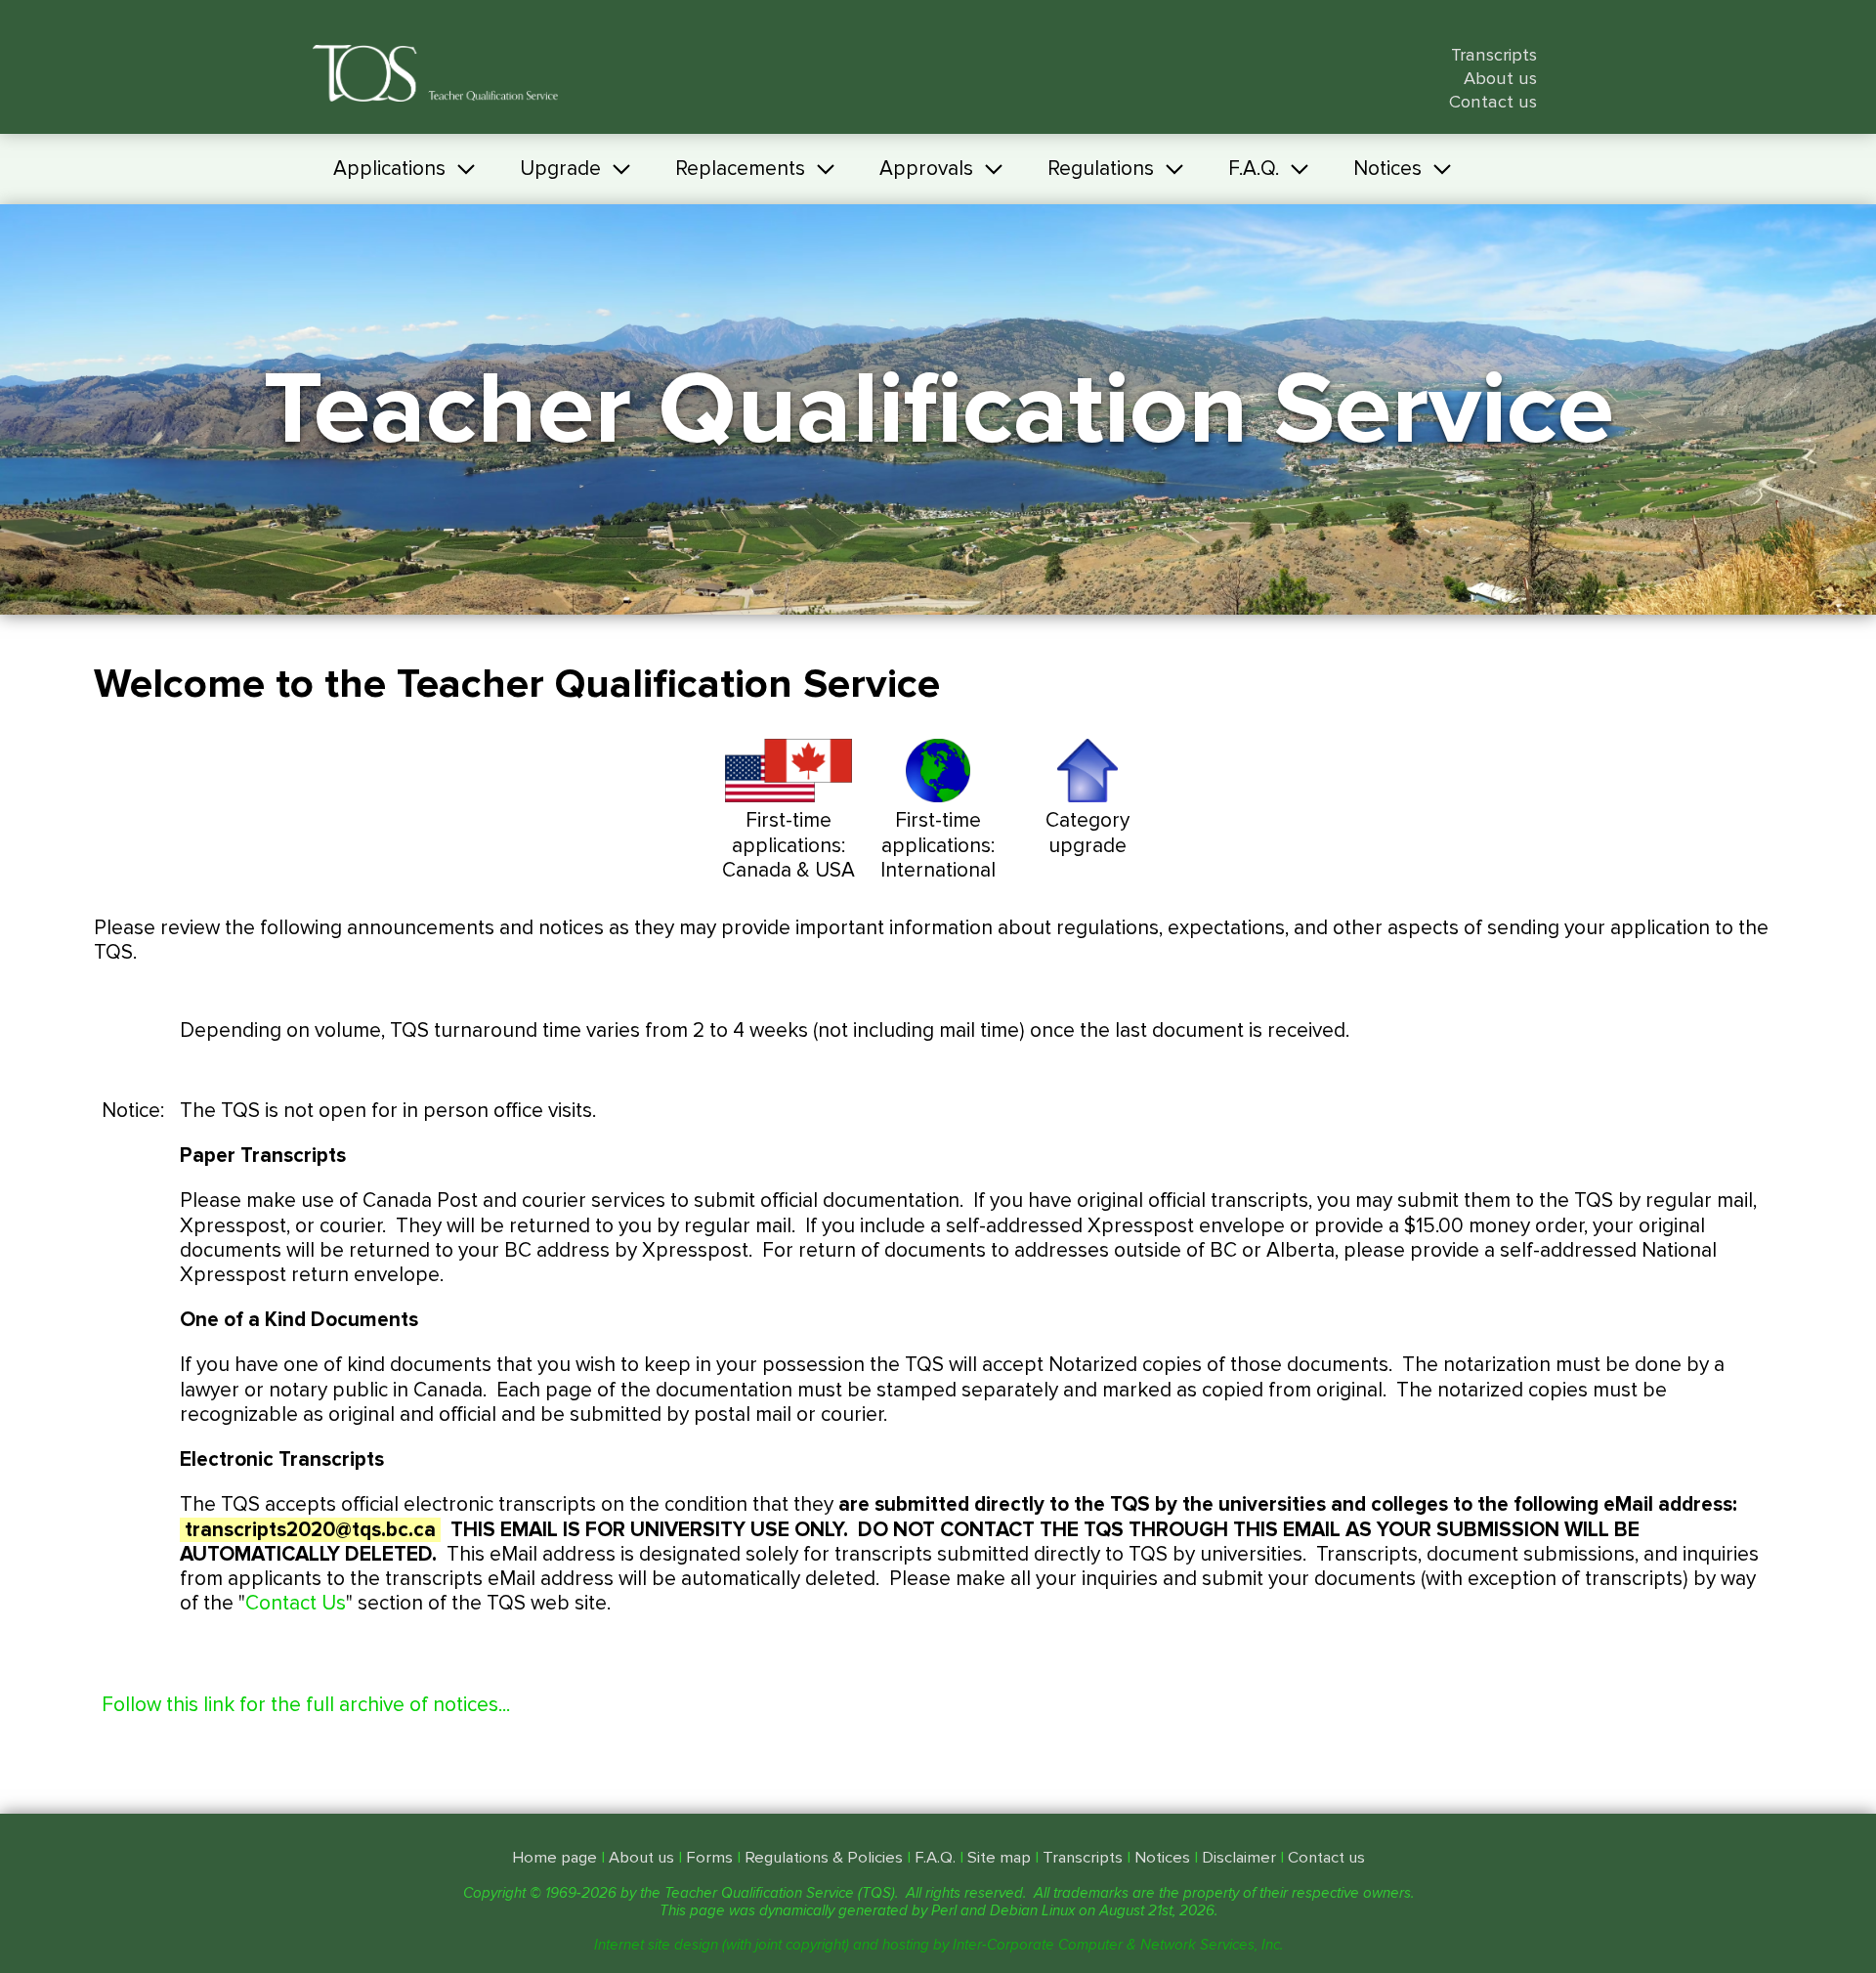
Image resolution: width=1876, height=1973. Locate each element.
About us (1500, 79)
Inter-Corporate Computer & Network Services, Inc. (1118, 1945)
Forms (709, 1858)
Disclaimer (1239, 1858)
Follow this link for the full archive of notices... (306, 1705)
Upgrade (560, 169)
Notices (1387, 169)
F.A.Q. (1254, 169)
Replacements (740, 169)
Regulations (1101, 169)
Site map (999, 1858)
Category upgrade (1087, 833)
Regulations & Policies (824, 1858)
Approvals (926, 169)
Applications (389, 169)
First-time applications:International (938, 845)
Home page (554, 1858)
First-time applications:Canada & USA (789, 845)
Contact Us (296, 1603)
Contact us (1493, 102)
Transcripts (1494, 55)
